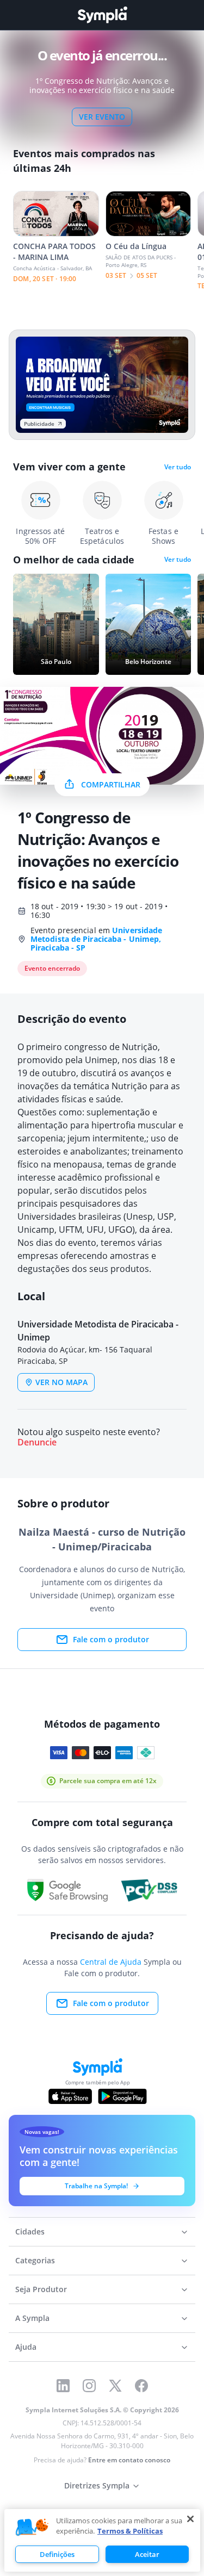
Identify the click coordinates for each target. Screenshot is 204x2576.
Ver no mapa (61, 1382)
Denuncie (37, 1442)
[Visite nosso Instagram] (89, 2386)
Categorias (35, 2260)
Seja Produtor (41, 2289)
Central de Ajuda (111, 1962)
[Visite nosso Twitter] (115, 2386)
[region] (102, 2540)
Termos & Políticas (130, 2531)
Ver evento (102, 117)
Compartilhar (111, 784)
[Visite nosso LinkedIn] (63, 2386)
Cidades (30, 2232)
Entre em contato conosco (129, 2460)
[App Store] (70, 2096)
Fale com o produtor (111, 1639)
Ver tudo (178, 467)
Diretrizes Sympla (97, 2485)
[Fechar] (190, 2519)
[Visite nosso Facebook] (141, 2386)
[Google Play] (122, 2096)
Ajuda (26, 2347)
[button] (32, 2528)
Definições (57, 2554)
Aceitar (147, 2554)
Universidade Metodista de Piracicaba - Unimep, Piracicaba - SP (96, 939)
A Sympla (32, 2318)
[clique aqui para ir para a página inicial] (102, 15)
